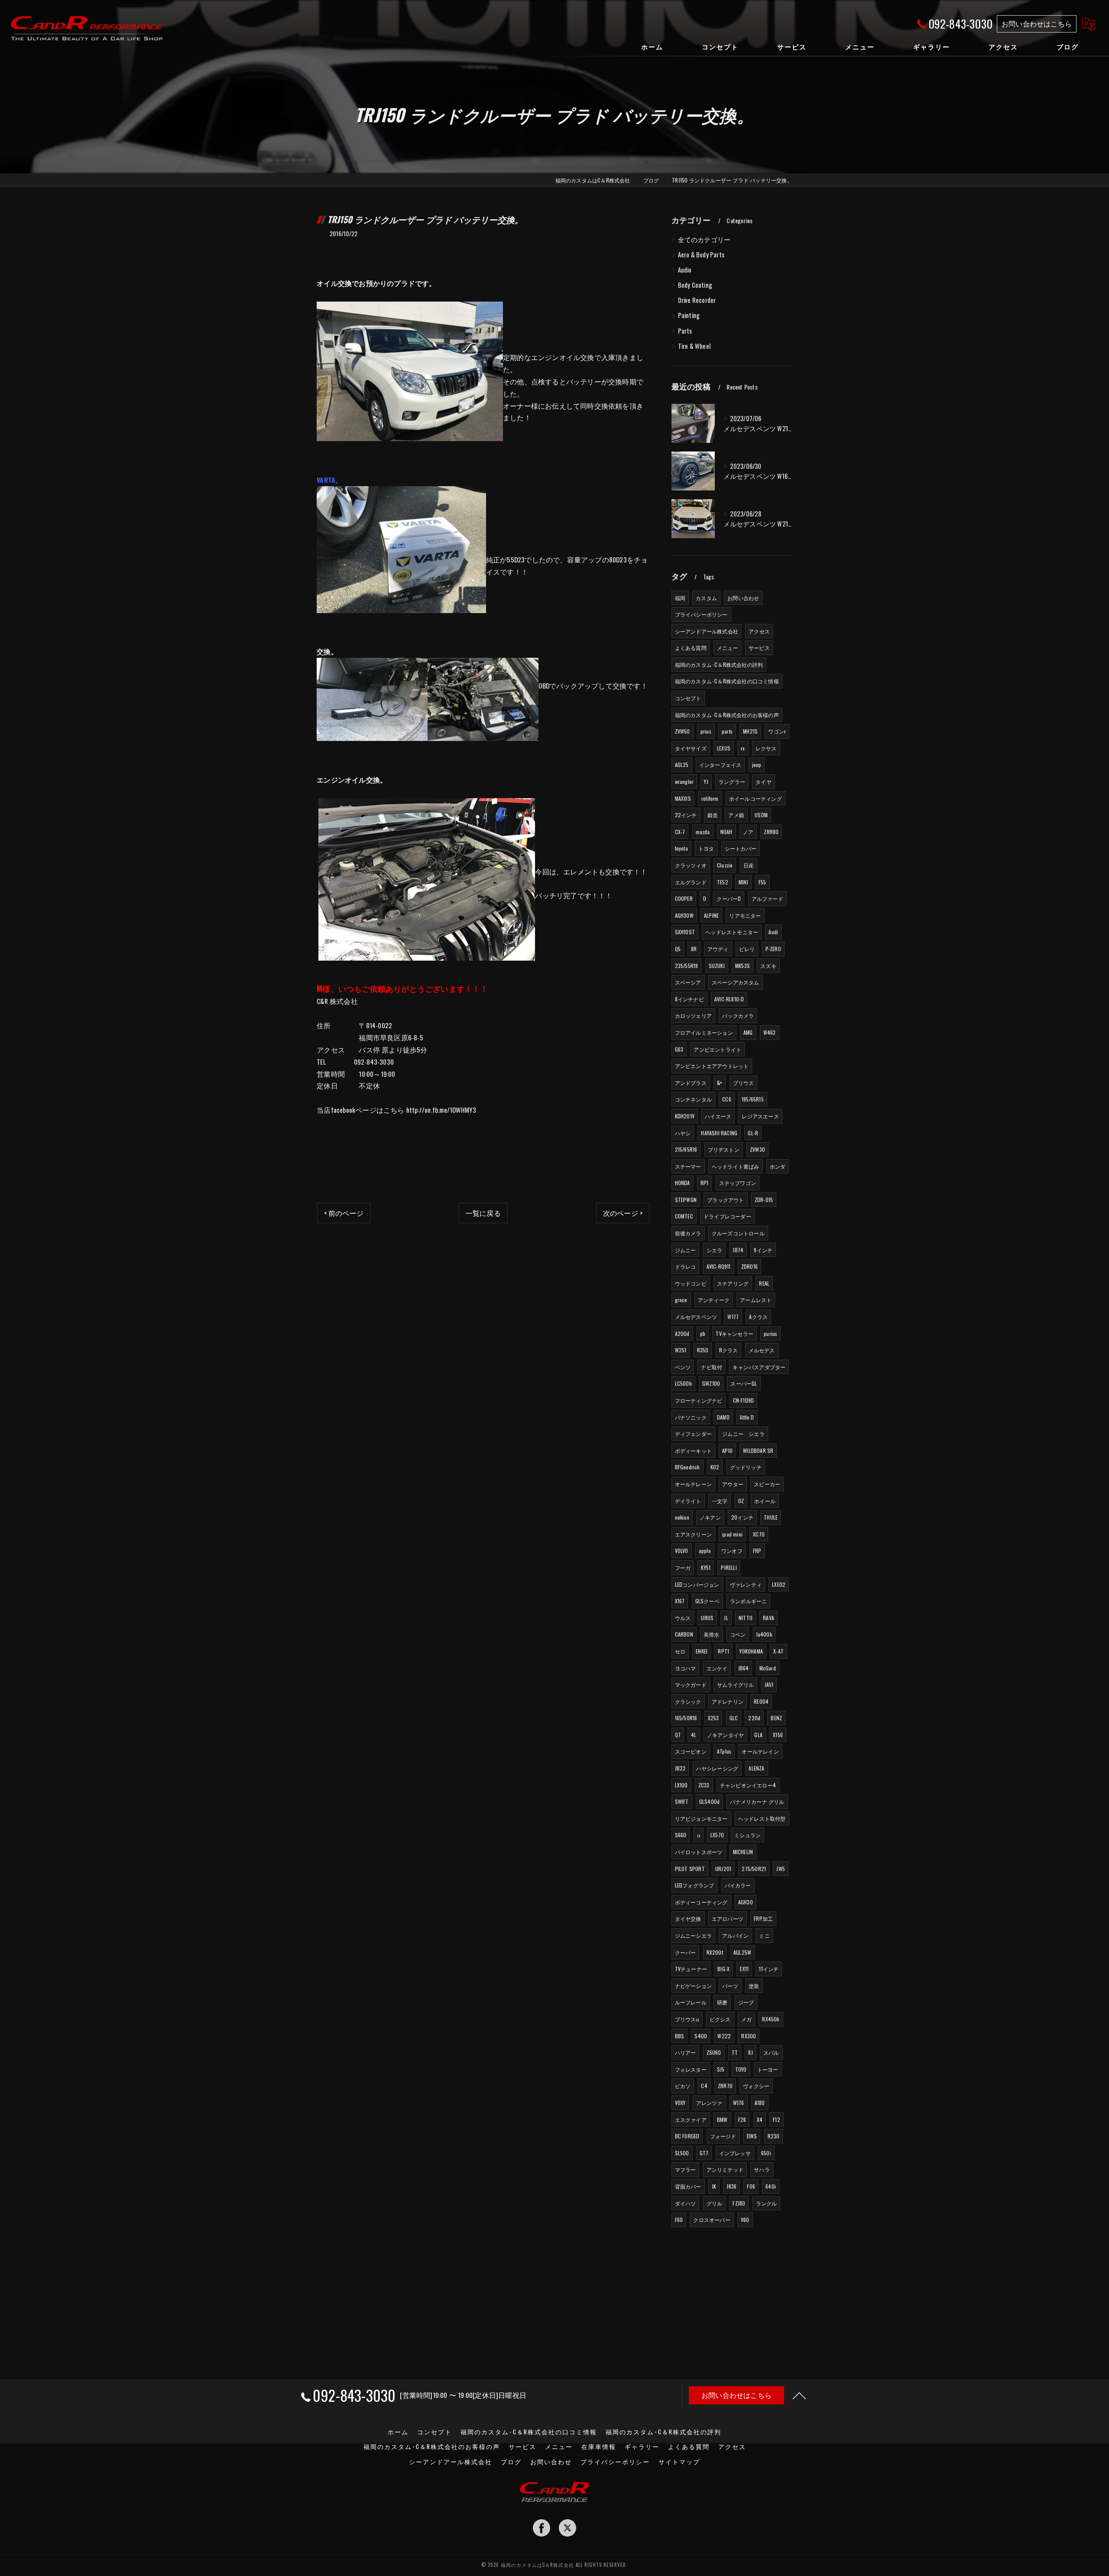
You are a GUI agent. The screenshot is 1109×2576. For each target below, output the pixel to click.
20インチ (742, 1517)
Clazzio (725, 865)
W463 (770, 1032)
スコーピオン (691, 1751)
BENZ (776, 1718)
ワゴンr (777, 731)
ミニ (764, 1935)
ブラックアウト (725, 1200)
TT (735, 2052)
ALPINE (711, 915)
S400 (701, 2036)
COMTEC (684, 1216)
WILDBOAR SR (758, 1450)
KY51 (706, 1567)
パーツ (730, 1986)
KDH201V (685, 1116)
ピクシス (720, 2019)
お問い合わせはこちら (1037, 23)
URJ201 (723, 1869)
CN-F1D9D (744, 1400)
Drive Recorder (697, 300)
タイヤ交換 (688, 1918)
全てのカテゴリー (704, 239)
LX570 (717, 1835)
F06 (751, 2186)
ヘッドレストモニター (732, 932)
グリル (715, 2203)
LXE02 (779, 1584)
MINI (743, 882)
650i (766, 2153)
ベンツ (683, 1367)
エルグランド (691, 882)
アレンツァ (709, 2103)
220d (754, 1718)
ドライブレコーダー (727, 1216)
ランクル (767, 2203)
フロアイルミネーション (704, 1032)
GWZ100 (711, 1383)
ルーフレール (691, 2002)
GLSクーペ (707, 1601)
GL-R (753, 1133)
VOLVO (682, 1551)
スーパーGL (744, 1383)
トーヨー (768, 2069)
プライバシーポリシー (701, 614)
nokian (682, 1517)
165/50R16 (686, 1718)
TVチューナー (691, 1969)
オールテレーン (693, 1484)
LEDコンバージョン (697, 1584)
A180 (760, 2103)
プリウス (744, 1083)
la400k (764, 1634)
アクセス (759, 631)
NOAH (726, 832)
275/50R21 (754, 1869)
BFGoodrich (687, 1467)
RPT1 (723, 1651)
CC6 (727, 1099)
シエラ (715, 1250)
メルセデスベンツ (696, 1317)
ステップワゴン (738, 1183)
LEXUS (724, 748)
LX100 (681, 1785)
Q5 (678, 949)
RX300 (749, 2036)
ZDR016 (749, 1266)
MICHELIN (743, 1852)
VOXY (680, 2103)
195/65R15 (753, 1099)
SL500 (682, 2153)
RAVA (769, 1618)
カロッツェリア (693, 1015)
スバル (771, 2052)
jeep (757, 765)
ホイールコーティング (756, 798)
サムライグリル (735, 1684)
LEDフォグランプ (695, 1885)
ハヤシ (683, 1133)
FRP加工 (763, 1918)
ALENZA (756, 1768)
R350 (703, 1350)
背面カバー (688, 2186)
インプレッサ (735, 2153)
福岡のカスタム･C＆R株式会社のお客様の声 (727, 715)
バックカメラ (738, 1015)
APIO (727, 1450)
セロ (680, 1651)
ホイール (765, 1501)
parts (727, 731)
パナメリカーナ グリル (757, 1801)
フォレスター (691, 2069)
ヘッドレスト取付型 (762, 1818)
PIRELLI (729, 1567)
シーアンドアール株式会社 (707, 631)
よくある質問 (691, 648)
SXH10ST (685, 932)
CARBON (684, 1634)
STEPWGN (686, 1200)
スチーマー (688, 1166)
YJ (706, 781)
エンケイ (717, 1668)
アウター (733, 1484)
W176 (739, 2103)
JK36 (731, 2186)
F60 (679, 2220)
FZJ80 (739, 2203)
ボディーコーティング (701, 1902)
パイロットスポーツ (699, 1852)
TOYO (741, 2069)
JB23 (680, 1768)
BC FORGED (687, 2136)
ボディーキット (693, 1450)
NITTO (746, 1618)
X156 (778, 1735)
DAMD (723, 1417)
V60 (745, 2220)
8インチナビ (689, 999)
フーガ (683, 1567)
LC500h (683, 1383)
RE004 (761, 1701)
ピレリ (747, 949)
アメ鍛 (736, 815)
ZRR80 (771, 832)
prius (706, 731)
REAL (764, 1283)
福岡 (680, 598)
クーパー (686, 1952)
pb (703, 1333)
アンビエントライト (717, 1049)
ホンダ (778, 1166)
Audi (773, 932)
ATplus (724, 1751)
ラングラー (732, 781)
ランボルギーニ (748, 1601)
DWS (752, 2136)
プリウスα (687, 2019)
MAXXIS (683, 798)
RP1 (705, 1183)
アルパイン (735, 1935)
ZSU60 (714, 2052)
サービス (759, 648)
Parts (685, 331)
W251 (681, 1350)
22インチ (686, 815)
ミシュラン (747, 1835)
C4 (704, 2086)
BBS (680, 2036)
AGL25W (742, 1952)
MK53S (743, 966)
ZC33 (704, 1785)
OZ (741, 1501)
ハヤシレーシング (717, 1768)
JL (726, 1618)
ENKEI (702, 1651)
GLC (734, 1718)
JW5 (781, 1869)
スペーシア (688, 982)
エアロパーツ (728, 1918)
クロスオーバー (712, 2220)
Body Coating (695, 285)
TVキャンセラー (734, 1333)
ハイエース (718, 1116)
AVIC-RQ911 (719, 1266)
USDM (761, 815)
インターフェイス (720, 765)
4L (694, 1735)
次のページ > (623, 1213)
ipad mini (732, 1534)
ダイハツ (686, 2203)
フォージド (723, 2136)
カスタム (706, 598)
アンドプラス (691, 1083)
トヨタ (706, 848)
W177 (733, 1317)
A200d (682, 1333)
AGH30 (746, 1902)
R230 (774, 2136)
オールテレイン (760, 1751)
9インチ (763, 1250)
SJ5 (721, 2069)
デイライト (688, 1501)
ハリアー (686, 2052)
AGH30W (684, 915)
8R (694, 949)
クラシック (688, 1701)
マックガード (691, 1684)
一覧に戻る (483, 1213)
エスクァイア (691, 2120)
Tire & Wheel (694, 346)
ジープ (746, 2002)
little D (747, 1417)
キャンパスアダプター (759, 1367)
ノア (748, 832)
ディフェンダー (693, 1434)
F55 (762, 882)
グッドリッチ (746, 1467)
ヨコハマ (686, 1668)
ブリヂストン (724, 1149)
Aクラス (758, 1317)
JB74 (738, 1250)
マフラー (686, 2169)
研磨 (722, 2002)
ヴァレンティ (746, 1584)
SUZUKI (717, 966)
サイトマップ (679, 2462)
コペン (738, 1634)
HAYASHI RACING (719, 1133)
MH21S (750, 731)
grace (681, 1300)
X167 (680, 1601)
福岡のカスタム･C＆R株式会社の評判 (719, 664)
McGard (768, 1668)
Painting (689, 315)
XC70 (759, 1534)
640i (771, 2186)
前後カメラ (688, 1233)
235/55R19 (687, 966)
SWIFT (682, 1801)
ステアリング (733, 1283)
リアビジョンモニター (701, 1818)
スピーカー (767, 1484)
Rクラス (729, 1350)
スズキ (768, 966)
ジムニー (686, 1250)
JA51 (769, 1684)
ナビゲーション (693, 1986)
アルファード (767, 898)
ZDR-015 (764, 1200)
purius (770, 1333)
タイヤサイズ (691, 748)
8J (750, 2052)
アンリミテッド (725, 2169)
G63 (679, 1049)
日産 (749, 865)
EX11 (744, 1969)
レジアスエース (760, 1116)
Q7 (678, 1735)
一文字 (720, 1501)
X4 (760, 2120)
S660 (681, 1835)
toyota (681, 848)
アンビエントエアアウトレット (712, 1066)
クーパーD (729, 898)
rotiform (710, 798)
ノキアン (710, 1517)
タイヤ (764, 781)
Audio (685, 270)
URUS (707, 1618)
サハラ (762, 2169)
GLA (758, 1735)
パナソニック (691, 1417)
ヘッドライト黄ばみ (736, 1166)
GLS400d (709, 1801)
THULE (771, 1517)
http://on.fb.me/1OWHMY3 (441, 1110)
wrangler (684, 781)
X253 (713, 1718)
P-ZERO (773, 949)
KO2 (715, 1467)
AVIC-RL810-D (729, 999)
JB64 (744, 1668)
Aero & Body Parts (701, 255)
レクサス (766, 748)
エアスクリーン (693, 1534)
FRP (757, 1551)
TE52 (723, 882)
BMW (722, 2120)
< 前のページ (344, 1213)
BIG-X (723, 1969)
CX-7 (680, 832)
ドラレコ (686, 1266)
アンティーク (714, 1300)
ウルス (683, 1618)
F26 (742, 2120)
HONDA (683, 1183)
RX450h (771, 2019)
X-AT (778, 1651)
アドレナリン (728, 1701)
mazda (703, 832)
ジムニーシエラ (693, 1935)
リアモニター (745, 915)
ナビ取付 (712, 1367)
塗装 (754, 1986)
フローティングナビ (699, 1400)
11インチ (769, 1969)
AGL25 (682, 765)
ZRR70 (725, 2086)
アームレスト (756, 1300)
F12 (777, 2120)
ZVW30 (757, 1149)
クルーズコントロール (738, 1233)
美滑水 (712, 1634)
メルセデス (762, 1350)
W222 (724, 2036)
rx (743, 748)
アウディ (718, 949)
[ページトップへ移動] (799, 2395)
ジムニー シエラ (743, 1434)
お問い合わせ (743, 598)
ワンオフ (732, 1551)
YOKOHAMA (751, 1651)
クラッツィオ (691, 865)
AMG (748, 1032)
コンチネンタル (693, 1099)
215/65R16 (686, 1149)
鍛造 (713, 815)
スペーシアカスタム (736, 982)
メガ (746, 2019)
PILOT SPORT (690, 1869)
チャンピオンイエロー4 (748, 1785)
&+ (720, 1083)
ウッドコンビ (691, 1283)
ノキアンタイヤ (725, 1735)
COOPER (684, 898)
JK (714, 2186)
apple (705, 1551)
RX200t (715, 1952)
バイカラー (738, 1885)
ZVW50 (683, 731)
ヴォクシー (756, 2086)
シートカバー (741, 848)
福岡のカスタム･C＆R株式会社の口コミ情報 (727, 681)
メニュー (728, 648)
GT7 (704, 2153)
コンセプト (688, 698)
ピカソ (683, 2086)
